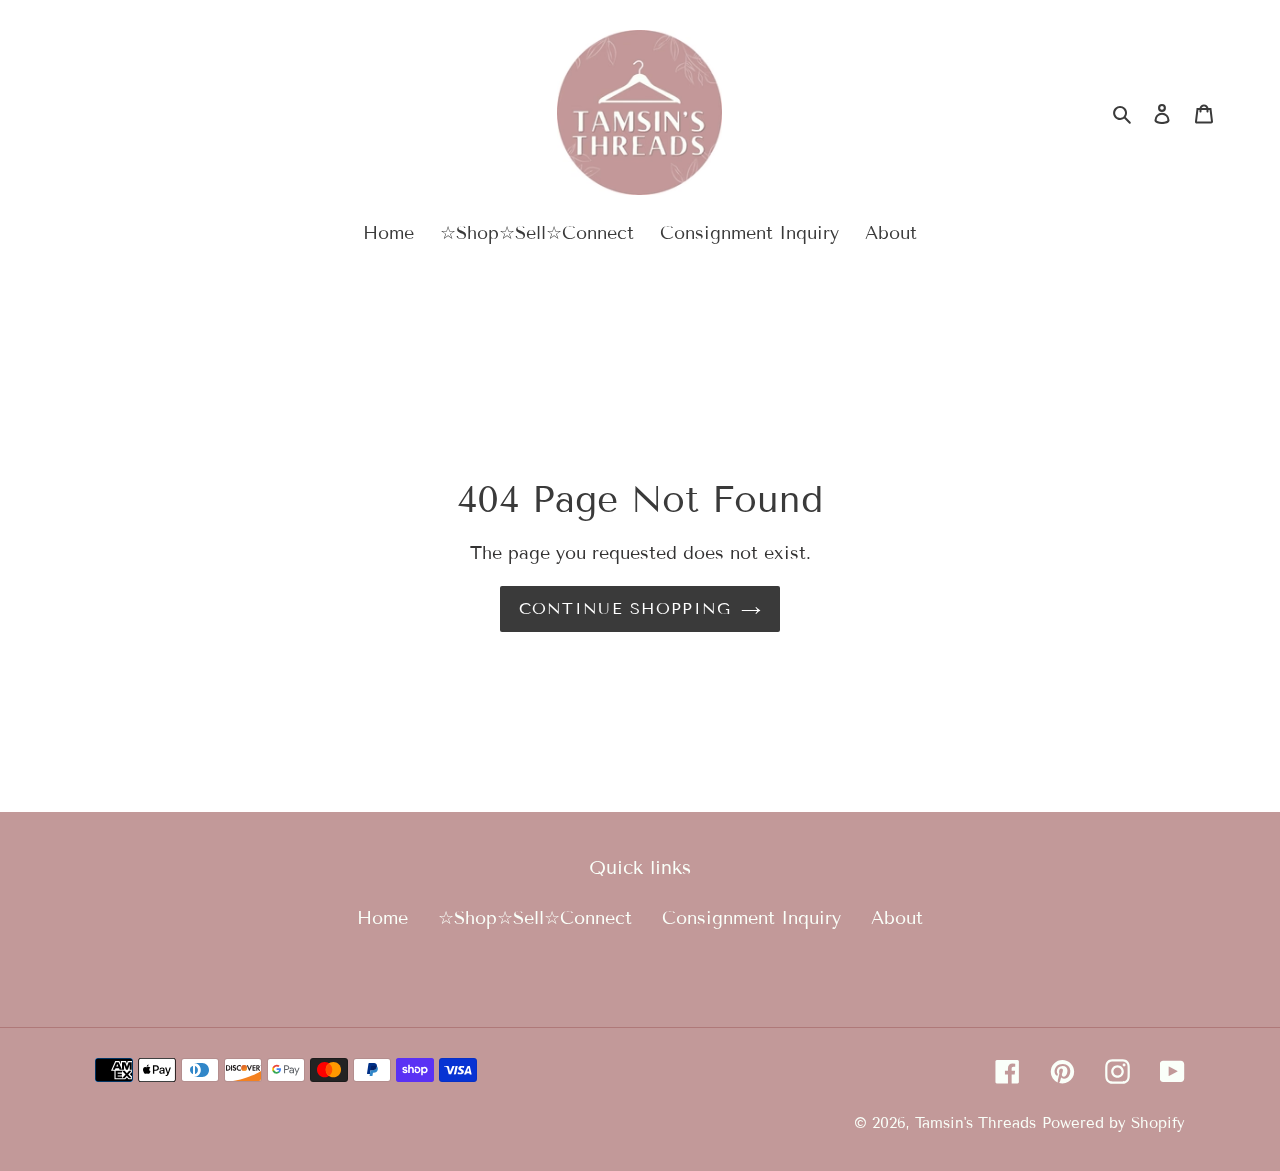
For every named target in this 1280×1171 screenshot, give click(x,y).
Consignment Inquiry (751, 918)
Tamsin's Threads (975, 1123)
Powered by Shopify (1113, 1123)
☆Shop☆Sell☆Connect (535, 918)
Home (382, 918)
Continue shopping (625, 608)
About (897, 918)
